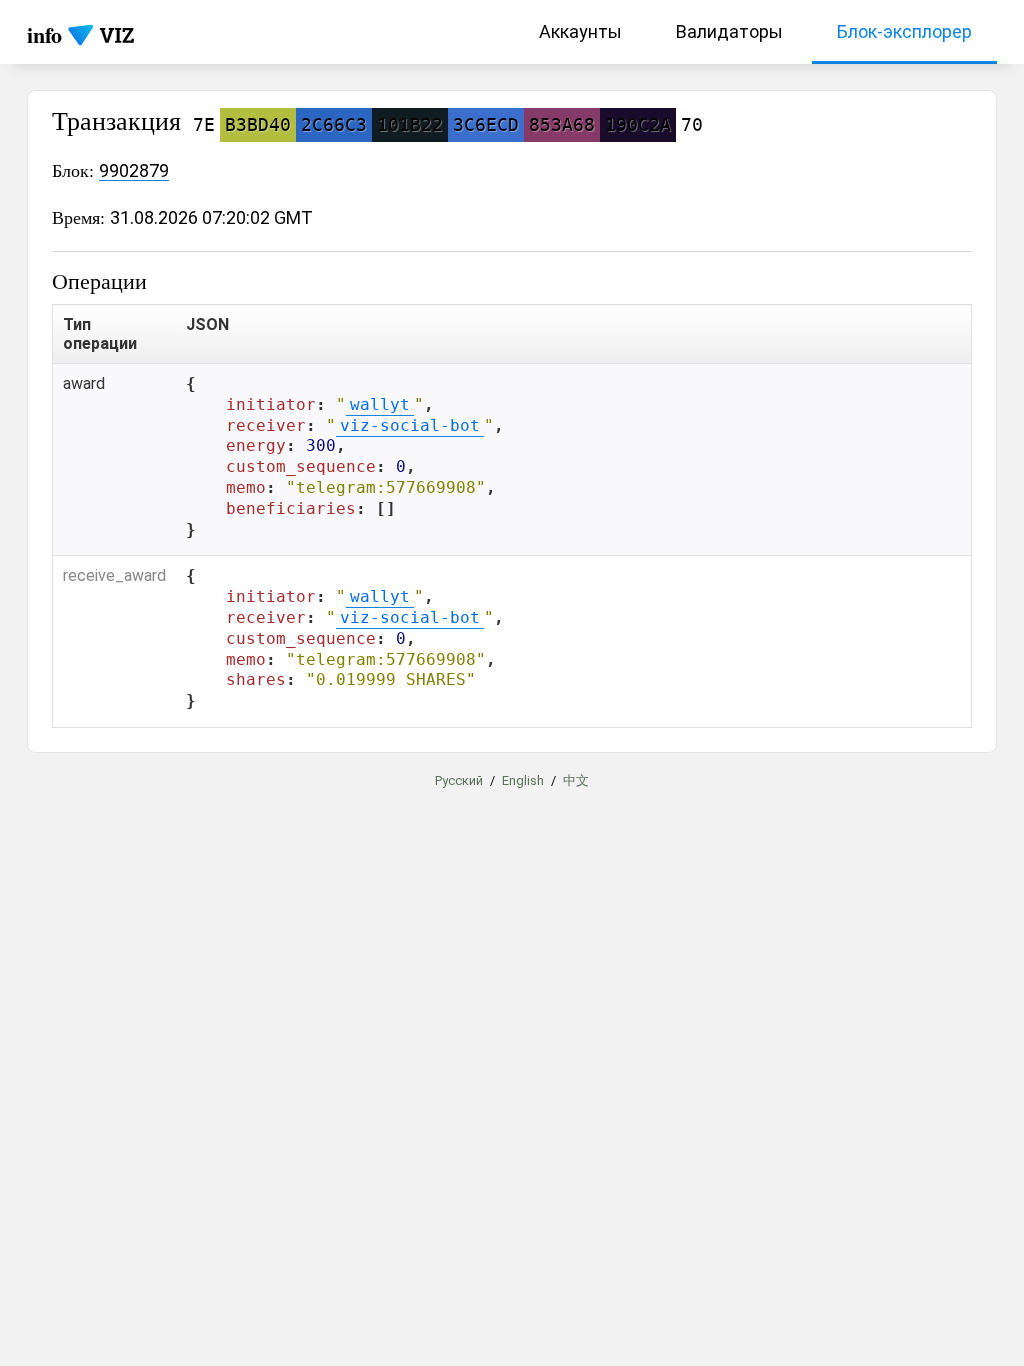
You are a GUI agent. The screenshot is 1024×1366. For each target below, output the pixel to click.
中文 (576, 780)
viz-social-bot (410, 425)
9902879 (134, 170)
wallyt (380, 404)
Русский (459, 780)
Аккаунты (580, 31)
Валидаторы (729, 31)
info (44, 34)
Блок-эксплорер (904, 31)
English (523, 780)
